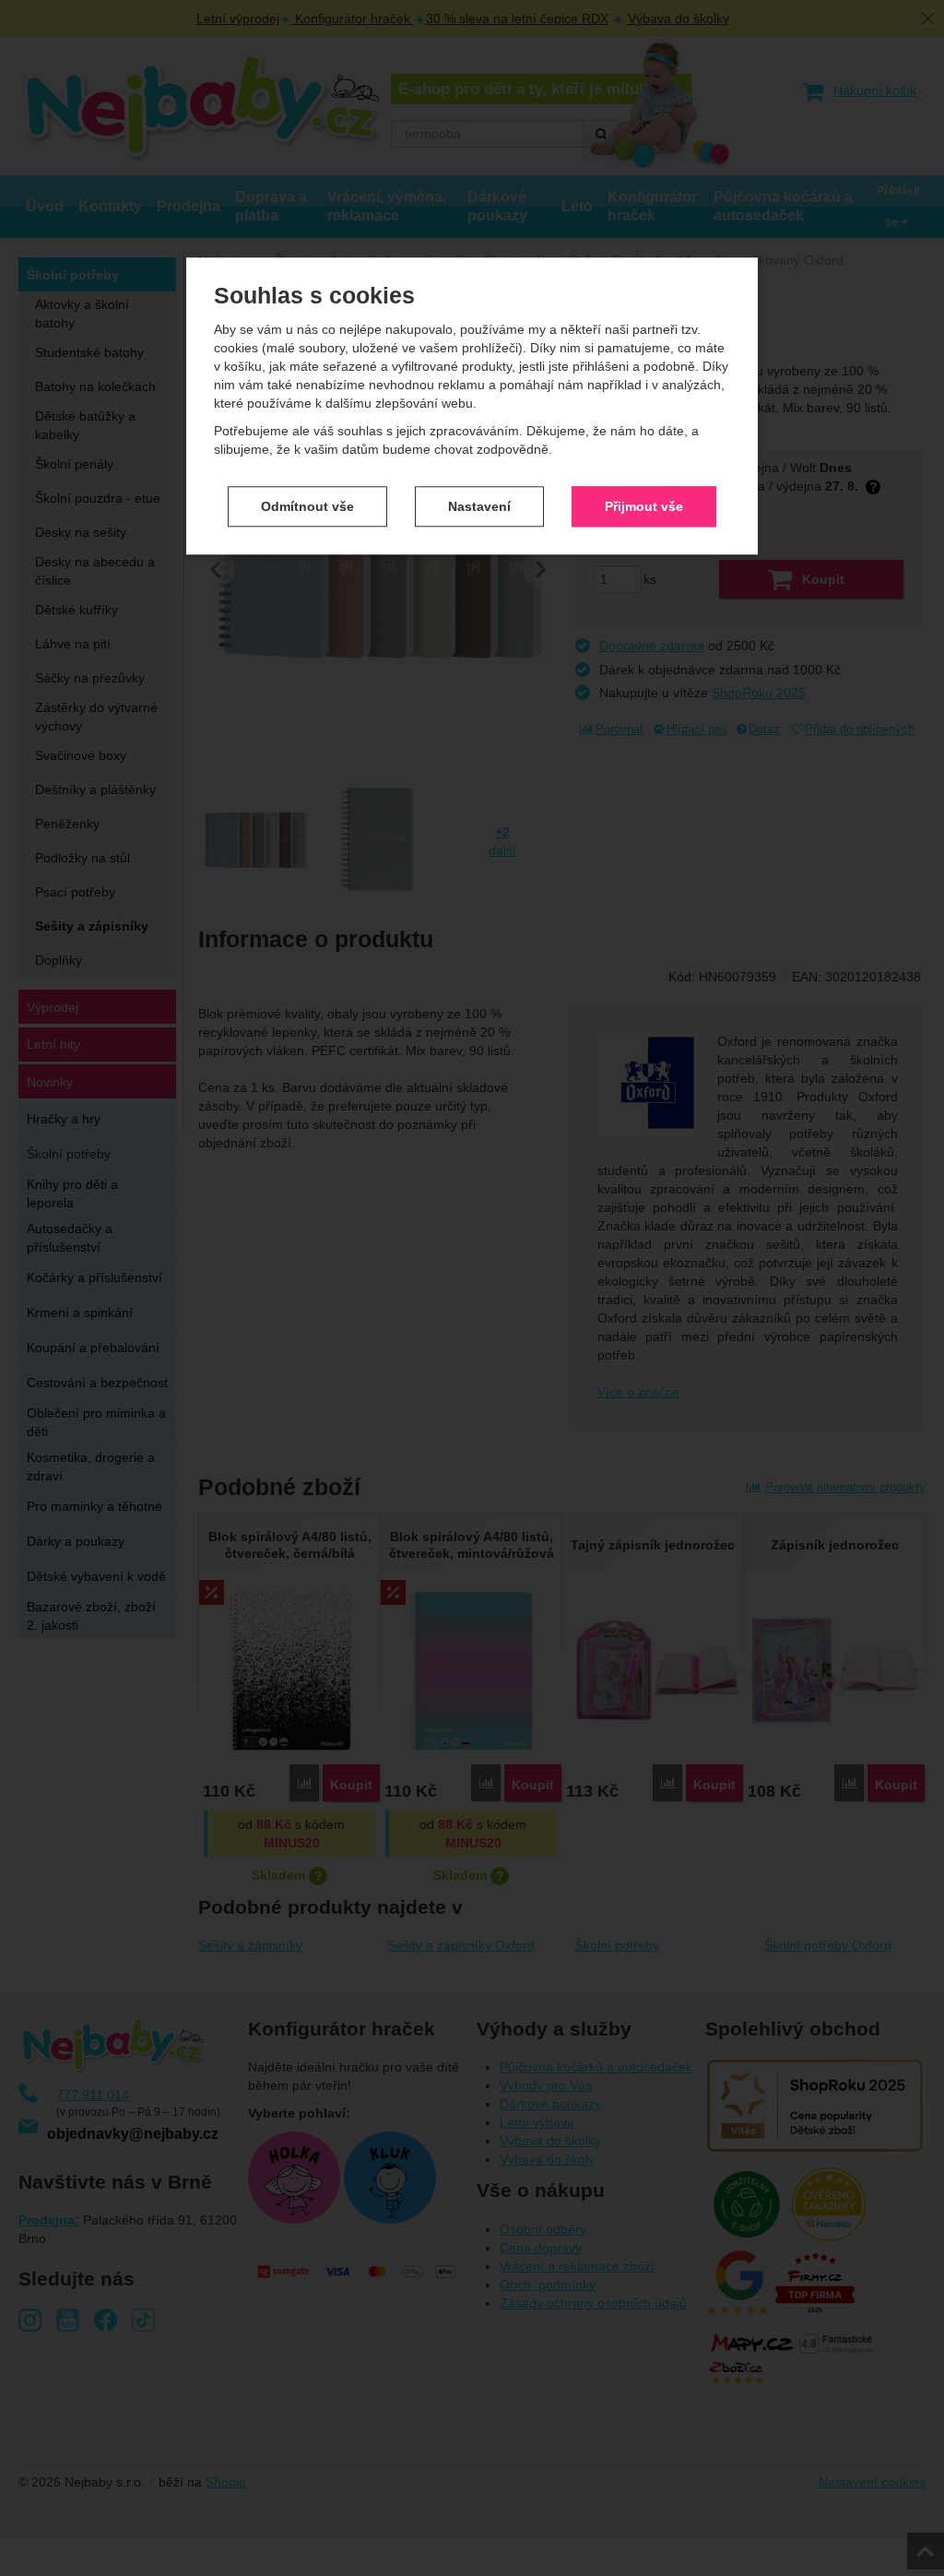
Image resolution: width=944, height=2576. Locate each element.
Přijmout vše (644, 506)
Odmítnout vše (307, 506)
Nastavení (479, 506)
